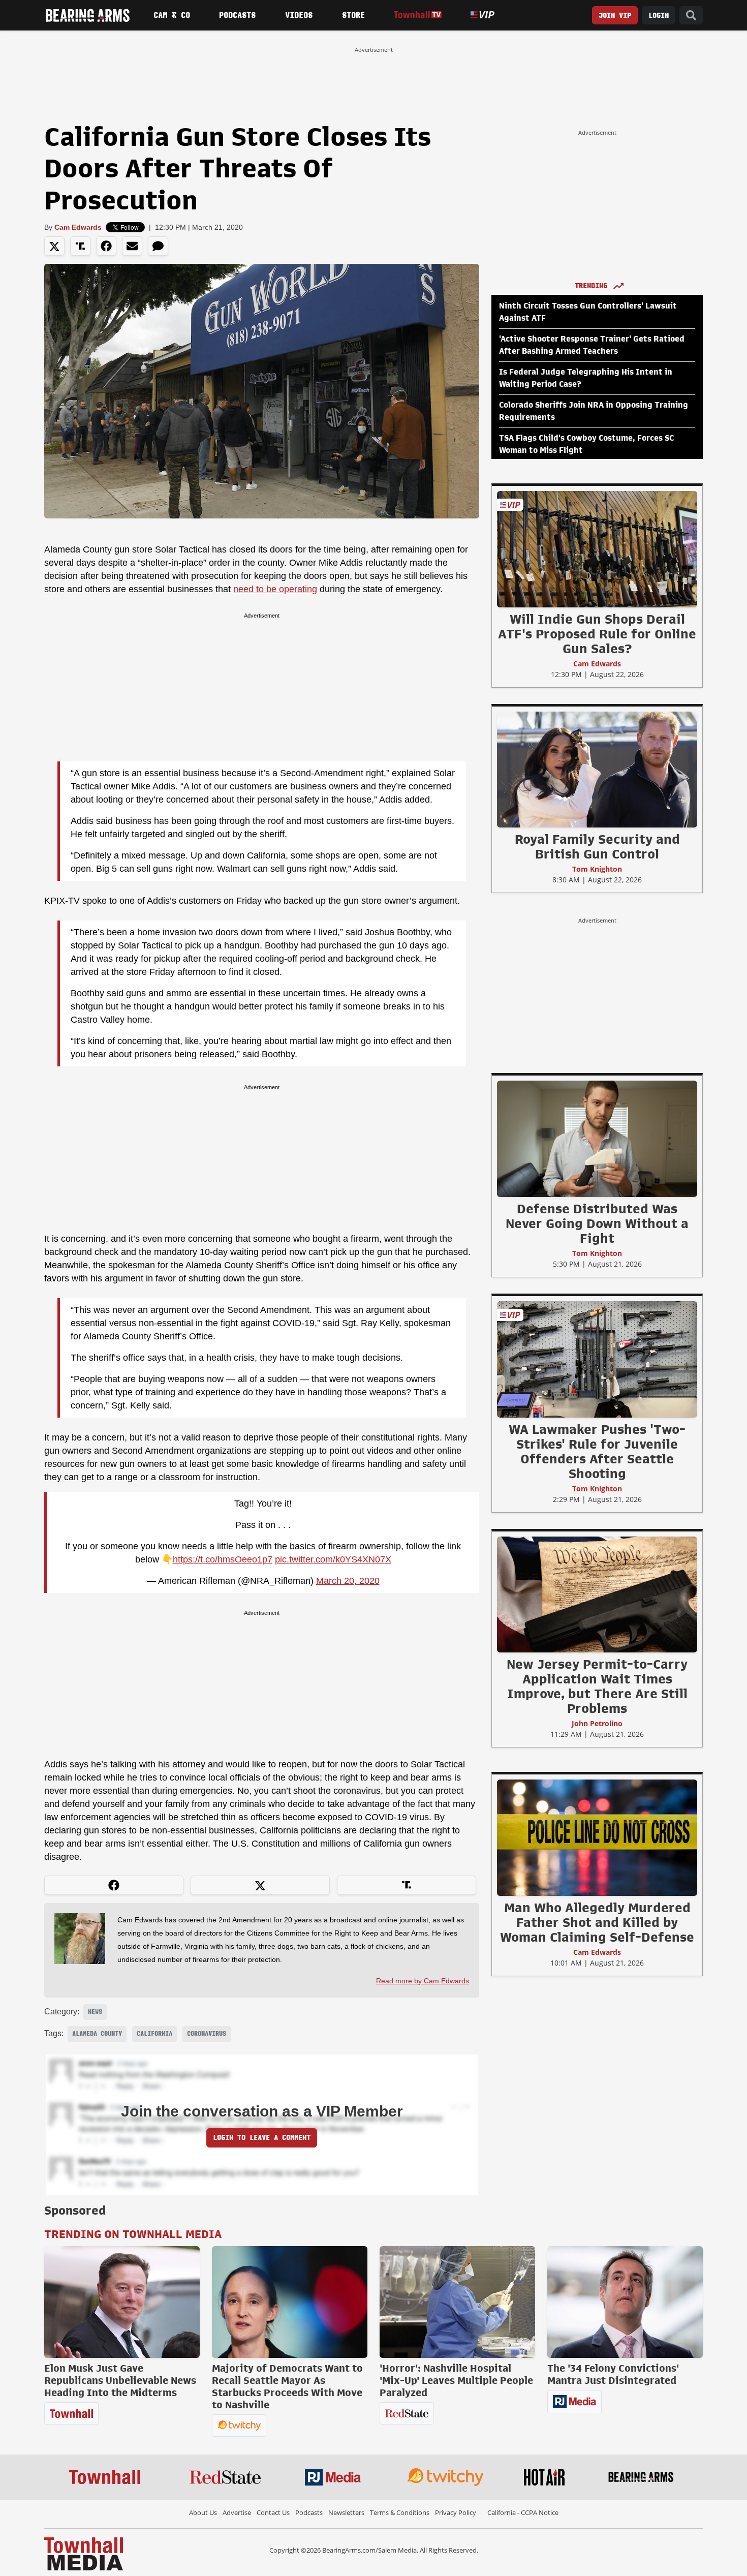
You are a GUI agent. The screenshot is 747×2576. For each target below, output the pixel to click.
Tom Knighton (597, 869)
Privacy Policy (456, 2512)
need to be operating (275, 589)
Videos (299, 15)
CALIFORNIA (154, 2034)
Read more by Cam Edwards (423, 1981)
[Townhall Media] (84, 2553)
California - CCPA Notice (523, 2512)
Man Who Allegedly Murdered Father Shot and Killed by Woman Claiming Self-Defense (597, 1922)
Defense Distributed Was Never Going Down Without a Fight (597, 1223)
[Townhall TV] (417, 15)
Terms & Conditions (400, 2512)
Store (353, 15)
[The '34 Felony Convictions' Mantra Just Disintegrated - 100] (625, 2302)
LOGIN (659, 16)
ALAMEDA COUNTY (97, 2034)
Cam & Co (172, 15)
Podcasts (237, 15)
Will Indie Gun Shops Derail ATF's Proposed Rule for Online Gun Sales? (597, 634)
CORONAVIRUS (207, 2034)
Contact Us (273, 2512)
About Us (203, 2512)
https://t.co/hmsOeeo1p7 (223, 1559)
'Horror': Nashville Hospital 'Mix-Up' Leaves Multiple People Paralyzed (456, 2380)
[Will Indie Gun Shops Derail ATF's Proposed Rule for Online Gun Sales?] (597, 549)
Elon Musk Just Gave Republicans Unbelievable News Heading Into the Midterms (120, 2380)
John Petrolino (597, 1723)
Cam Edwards (78, 227)
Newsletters (346, 2512)
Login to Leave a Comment (262, 2138)
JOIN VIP (615, 16)
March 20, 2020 (348, 1581)
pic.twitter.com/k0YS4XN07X (333, 1559)
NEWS (95, 2012)
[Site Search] (691, 16)
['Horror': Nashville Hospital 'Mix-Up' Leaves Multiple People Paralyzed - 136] (457, 2302)
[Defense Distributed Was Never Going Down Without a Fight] (597, 1139)
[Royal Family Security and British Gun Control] (597, 769)
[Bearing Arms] (87, 15)
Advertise (237, 2512)
